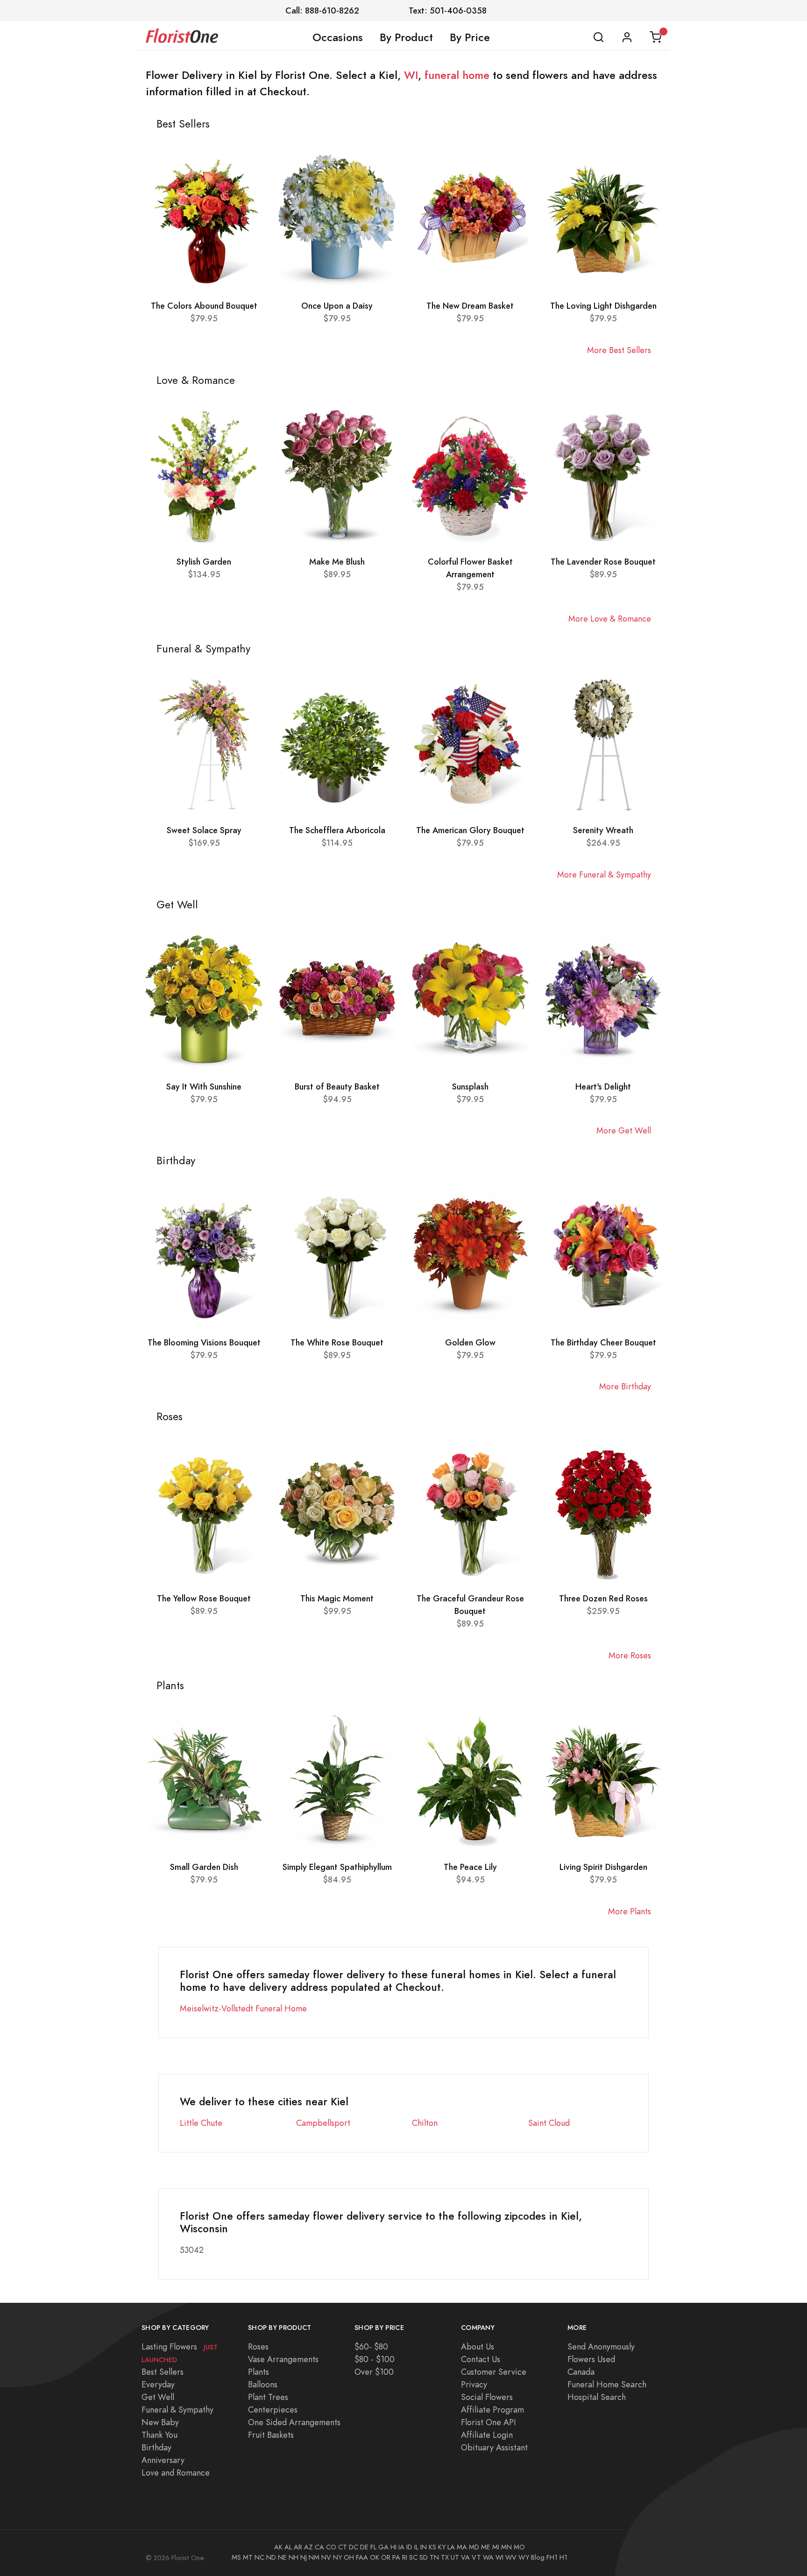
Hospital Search (597, 2397)
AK (278, 2547)
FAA (362, 2557)
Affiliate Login (487, 2435)
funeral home (457, 75)
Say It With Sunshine (204, 1086)
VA (465, 2557)
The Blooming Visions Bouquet (204, 1342)
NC (259, 2557)
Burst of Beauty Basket (337, 1086)
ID (409, 2547)
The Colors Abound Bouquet (204, 306)
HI (393, 2547)
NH (294, 2557)
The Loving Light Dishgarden (603, 306)
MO (519, 2547)
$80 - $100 (375, 2359)
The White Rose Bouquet (337, 1342)
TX (445, 2557)
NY (337, 2557)
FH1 (552, 2557)
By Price (470, 37)
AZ (308, 2547)
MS (236, 2557)
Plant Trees (268, 2397)
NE (282, 2557)
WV (511, 2557)
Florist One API (488, 2422)
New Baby (160, 2422)
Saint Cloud (549, 2123)
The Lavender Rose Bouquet (603, 562)
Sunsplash (470, 1086)
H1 (563, 2557)
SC (413, 2557)
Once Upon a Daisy (337, 306)
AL (288, 2547)
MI (496, 2547)
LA (451, 2547)
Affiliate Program (492, 2410)
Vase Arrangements (283, 2359)
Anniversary (163, 2460)
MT (248, 2557)
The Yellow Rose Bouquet (204, 1598)
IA (401, 2547)
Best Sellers (163, 2372)
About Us (478, 2346)
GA (383, 2547)
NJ (304, 2557)
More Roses (630, 1655)
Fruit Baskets (271, 2435)
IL (416, 2547)
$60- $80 (371, 2346)
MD (474, 2547)
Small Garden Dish (204, 1867)
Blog (538, 2557)
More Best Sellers (619, 350)
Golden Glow (470, 1342)
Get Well (158, 2397)
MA (462, 2547)
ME (486, 2547)
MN (506, 2547)
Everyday (158, 2384)
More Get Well (624, 1130)
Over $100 (374, 2372)
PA (396, 2557)
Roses (258, 2346)
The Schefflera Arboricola (337, 830)
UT (455, 2557)
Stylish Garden (204, 562)
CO (331, 2547)
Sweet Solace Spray (204, 830)
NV (326, 2557)
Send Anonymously (601, 2346)
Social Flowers (487, 2397)
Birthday (156, 2447)
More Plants (630, 1911)
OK (375, 2557)
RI (405, 2557)
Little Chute (201, 2123)
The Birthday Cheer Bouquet (603, 1342)
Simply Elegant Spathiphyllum (337, 1867)
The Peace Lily (470, 1867)
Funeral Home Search (607, 2384)
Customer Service (494, 2372)
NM (314, 2557)
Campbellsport (323, 2123)
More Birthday (625, 1386)
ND (271, 2557)
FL (373, 2547)
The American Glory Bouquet (470, 830)
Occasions (338, 37)
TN (434, 2557)
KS (432, 2547)
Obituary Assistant (494, 2447)
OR (386, 2557)
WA (488, 2557)
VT (476, 2557)
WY (524, 2557)
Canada (581, 2372)
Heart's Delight (603, 1086)
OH (349, 2557)
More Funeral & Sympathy (604, 874)
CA (319, 2547)
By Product (406, 37)
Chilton (425, 2123)
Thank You (159, 2435)
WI (411, 75)
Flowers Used (591, 2359)
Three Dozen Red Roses (603, 1598)
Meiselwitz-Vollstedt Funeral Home (243, 2008)
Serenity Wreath (603, 830)
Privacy (474, 2384)
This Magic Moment (337, 1598)
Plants (258, 2372)
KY (442, 2547)
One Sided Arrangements (294, 2422)
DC (354, 2547)
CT (343, 2547)
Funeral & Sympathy (177, 2410)
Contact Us (481, 2359)
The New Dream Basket (470, 306)
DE (364, 2547)
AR (298, 2547)
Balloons (263, 2384)
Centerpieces (273, 2410)
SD (424, 2557)
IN (424, 2547)
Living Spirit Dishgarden (603, 1867)
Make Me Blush (337, 562)
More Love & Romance (610, 619)
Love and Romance (176, 2473)
